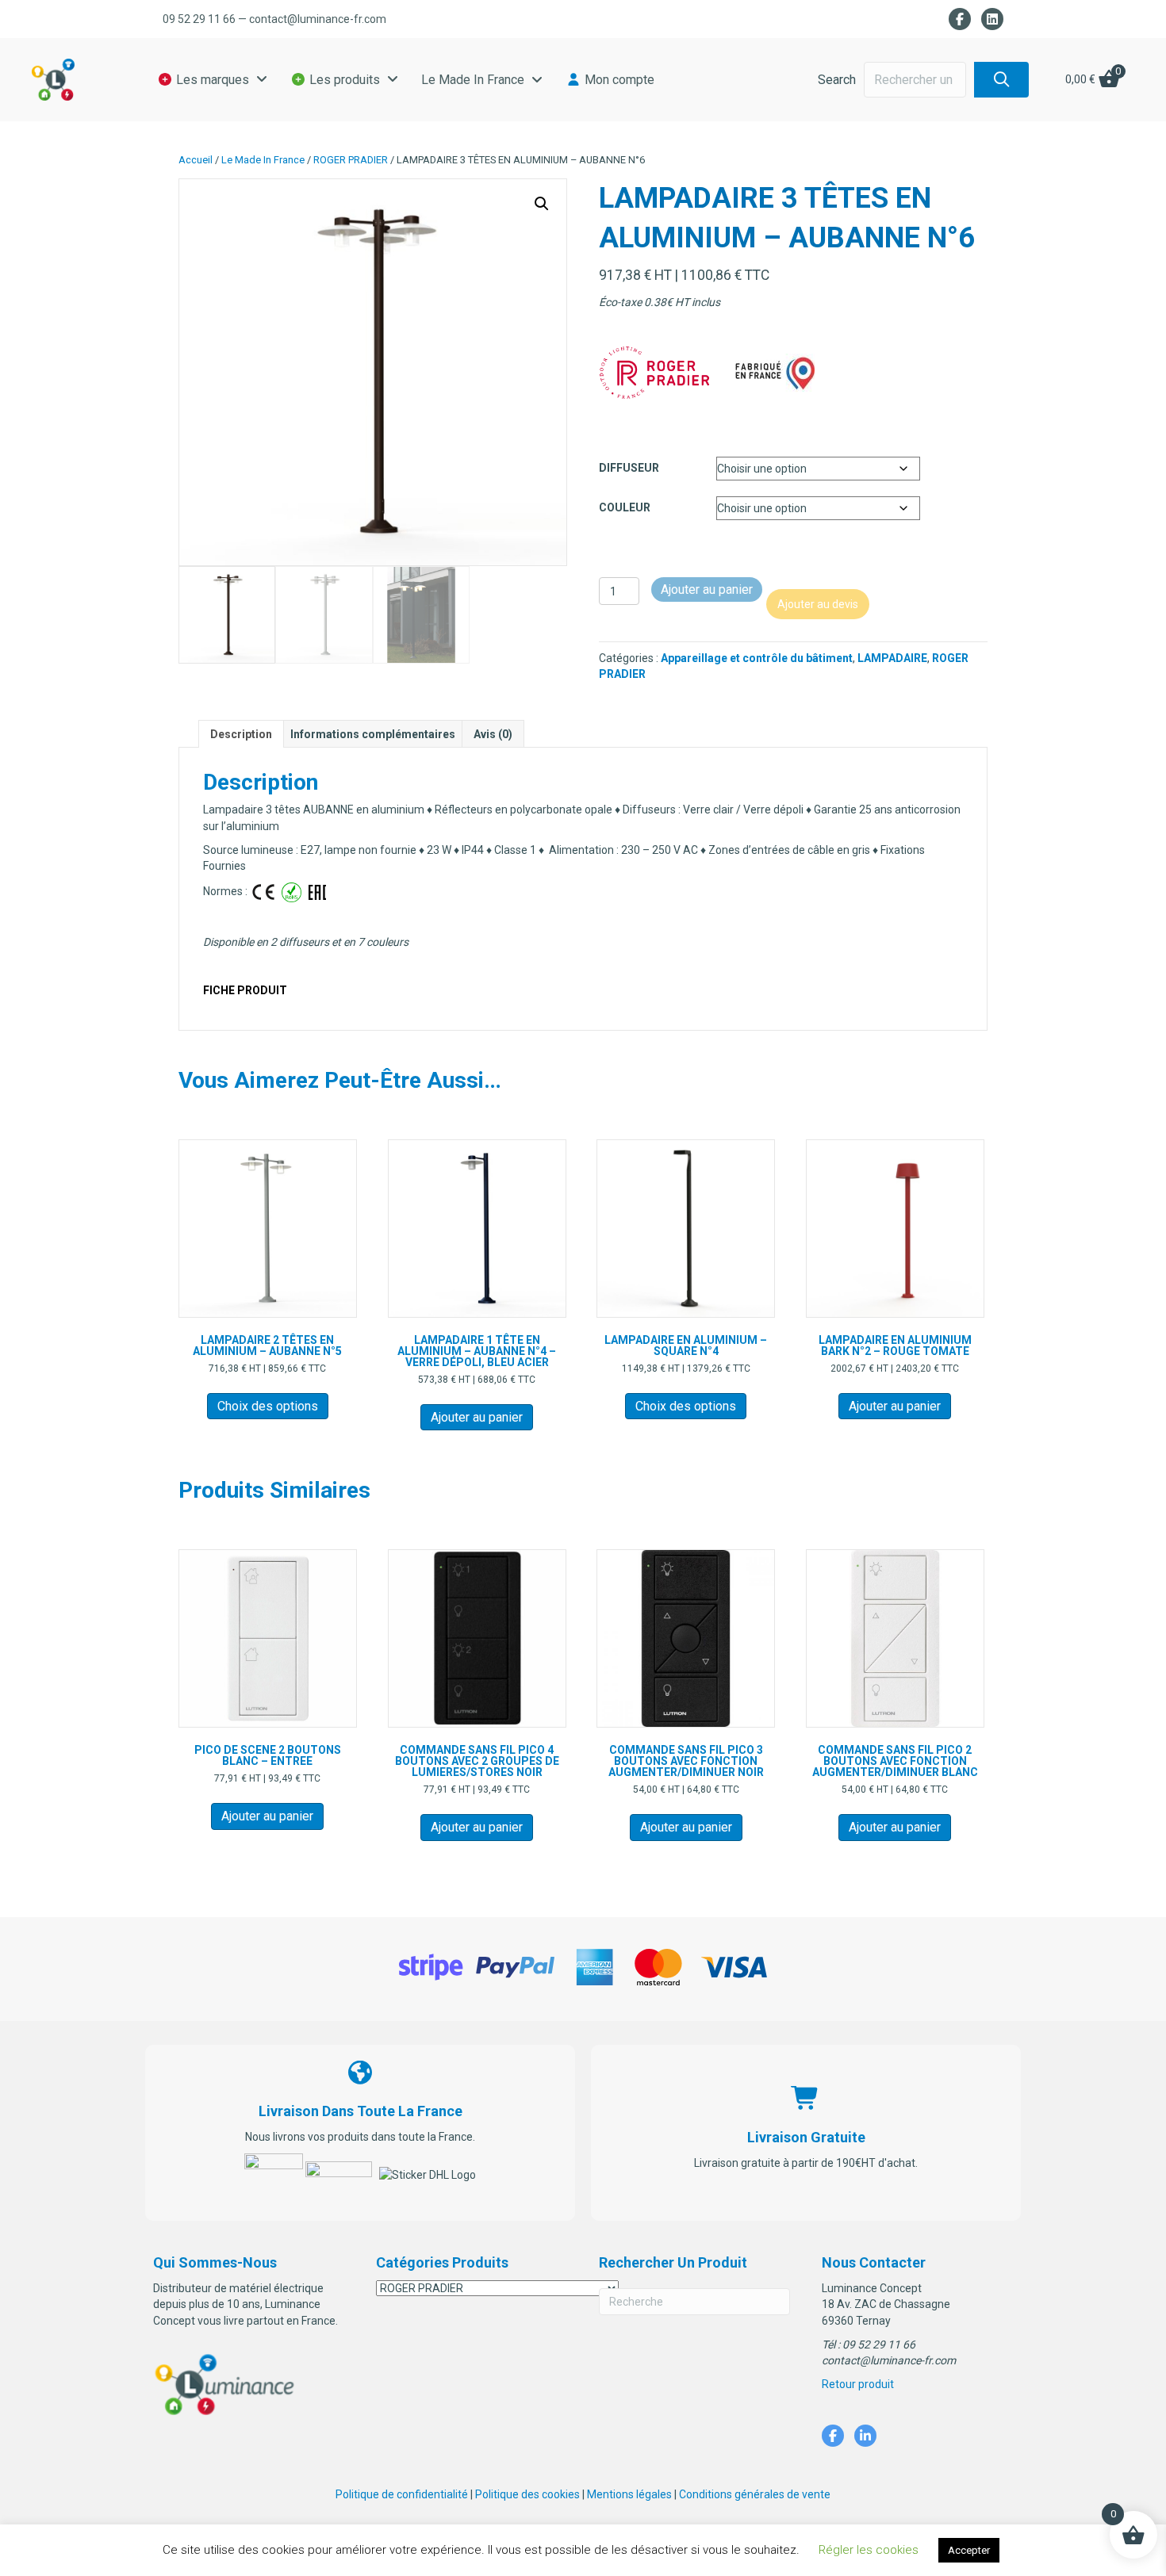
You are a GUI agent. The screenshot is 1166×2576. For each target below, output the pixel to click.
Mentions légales (629, 2494)
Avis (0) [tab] (493, 734)
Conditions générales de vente (755, 2494)
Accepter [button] (969, 2550)
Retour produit (858, 2384)
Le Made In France (263, 160)
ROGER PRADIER (351, 160)
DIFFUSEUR (629, 468)
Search (837, 80)
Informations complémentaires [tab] (373, 734)
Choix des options (268, 1406)
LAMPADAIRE (892, 658)
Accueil (196, 160)
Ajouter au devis (818, 604)
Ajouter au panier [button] (477, 1417)
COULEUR (625, 507)
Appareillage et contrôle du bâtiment (757, 658)
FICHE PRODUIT (245, 990)
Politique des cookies (527, 2494)
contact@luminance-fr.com (318, 19)
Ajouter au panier (707, 589)
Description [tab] (241, 734)
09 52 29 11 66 (199, 19)
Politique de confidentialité (402, 2494)
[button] (1001, 80)
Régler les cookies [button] (869, 2550)
